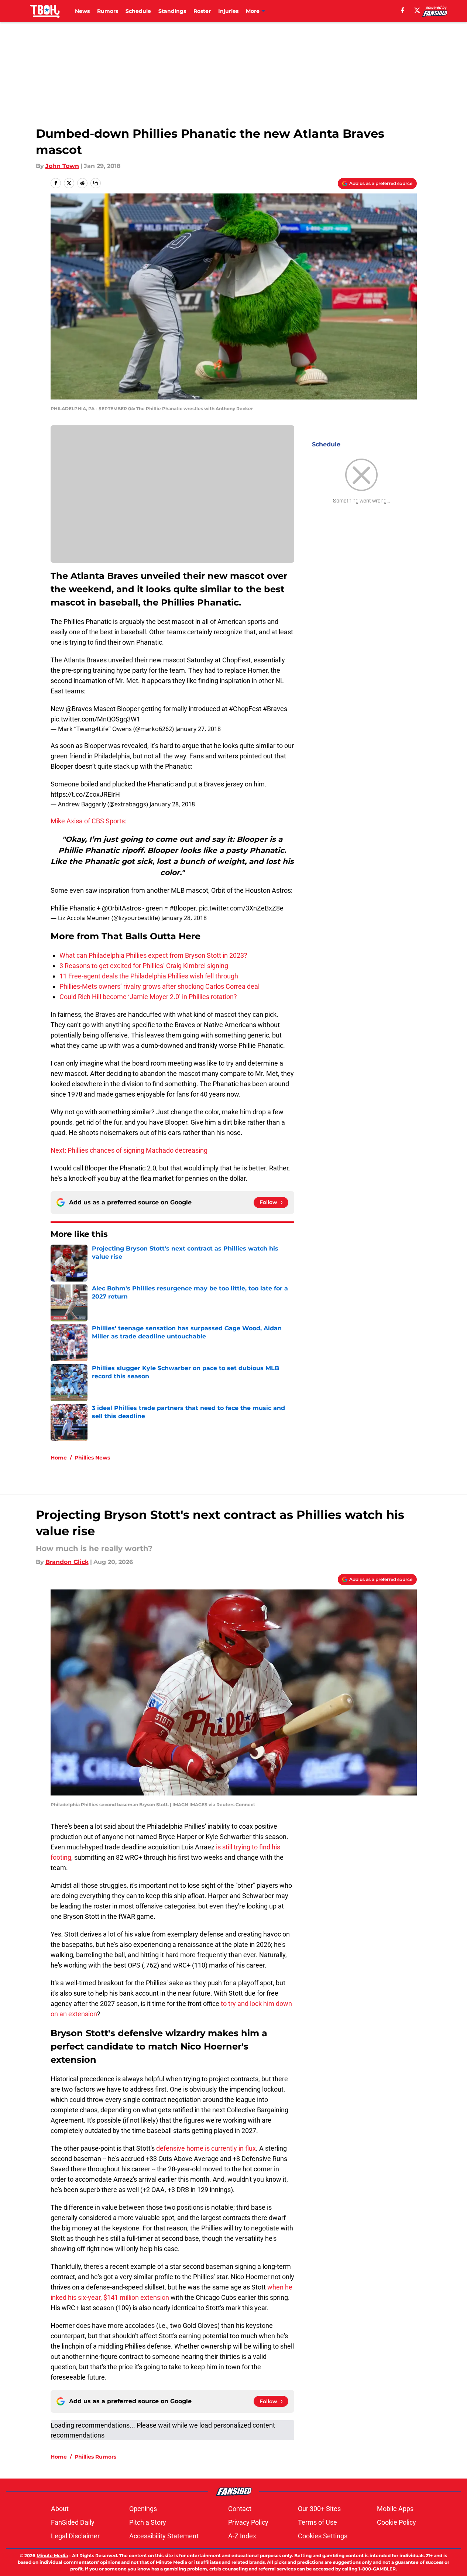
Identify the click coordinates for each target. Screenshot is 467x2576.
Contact (240, 2509)
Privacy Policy (248, 2522)
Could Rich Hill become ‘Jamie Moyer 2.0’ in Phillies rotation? (148, 997)
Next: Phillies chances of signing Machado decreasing (129, 1150)
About (60, 2509)
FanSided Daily (73, 2522)
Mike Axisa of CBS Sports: (88, 821)
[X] (417, 10)
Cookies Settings (323, 2536)
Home (59, 1458)
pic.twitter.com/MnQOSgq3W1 (95, 719)
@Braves (79, 709)
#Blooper (183, 908)
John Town (62, 166)
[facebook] (403, 10)
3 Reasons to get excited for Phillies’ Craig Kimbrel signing (144, 966)
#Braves (275, 709)
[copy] (96, 183)
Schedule (138, 11)
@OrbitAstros (121, 908)
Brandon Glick (67, 1562)
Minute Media (52, 2556)
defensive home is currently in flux (206, 2148)
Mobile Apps (395, 2509)
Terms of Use (317, 2522)
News (82, 11)
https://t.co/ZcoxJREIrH (85, 794)
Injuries (228, 11)
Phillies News (92, 1458)
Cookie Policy (396, 2522)
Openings (143, 2509)
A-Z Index (242, 2536)
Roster (202, 11)
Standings (172, 11)
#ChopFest (245, 709)
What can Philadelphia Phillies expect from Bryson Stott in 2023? (153, 955)
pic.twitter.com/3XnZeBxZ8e (241, 908)
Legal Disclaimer (75, 2536)
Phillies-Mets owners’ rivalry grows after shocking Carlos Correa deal (159, 986)
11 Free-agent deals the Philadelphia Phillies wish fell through (149, 976)
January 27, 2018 (198, 729)
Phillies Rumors (95, 2457)
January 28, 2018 (172, 804)
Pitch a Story (148, 2522)
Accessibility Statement (164, 2536)
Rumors (108, 11)
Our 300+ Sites (319, 2509)
